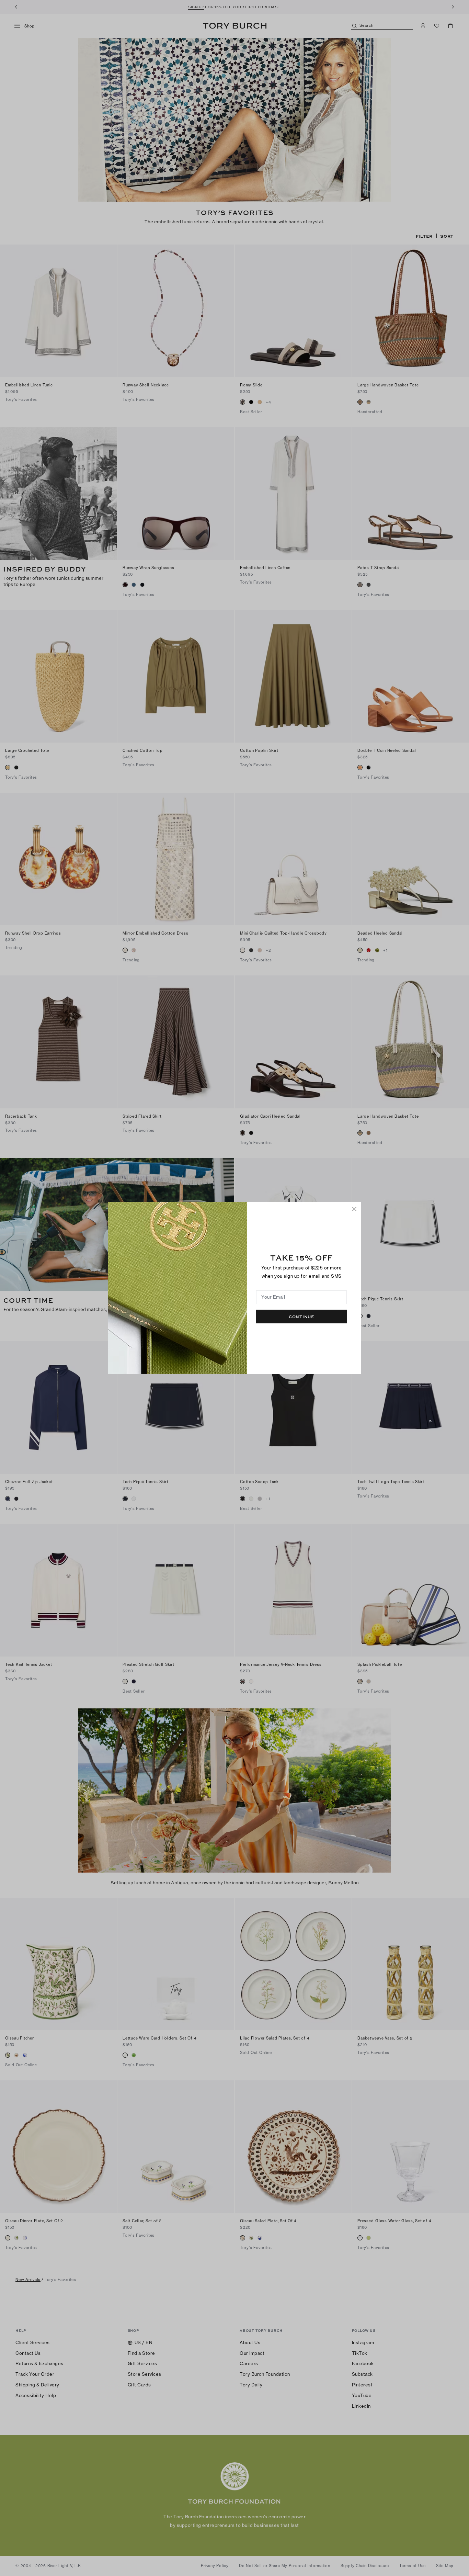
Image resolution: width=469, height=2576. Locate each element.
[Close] (354, 1209)
